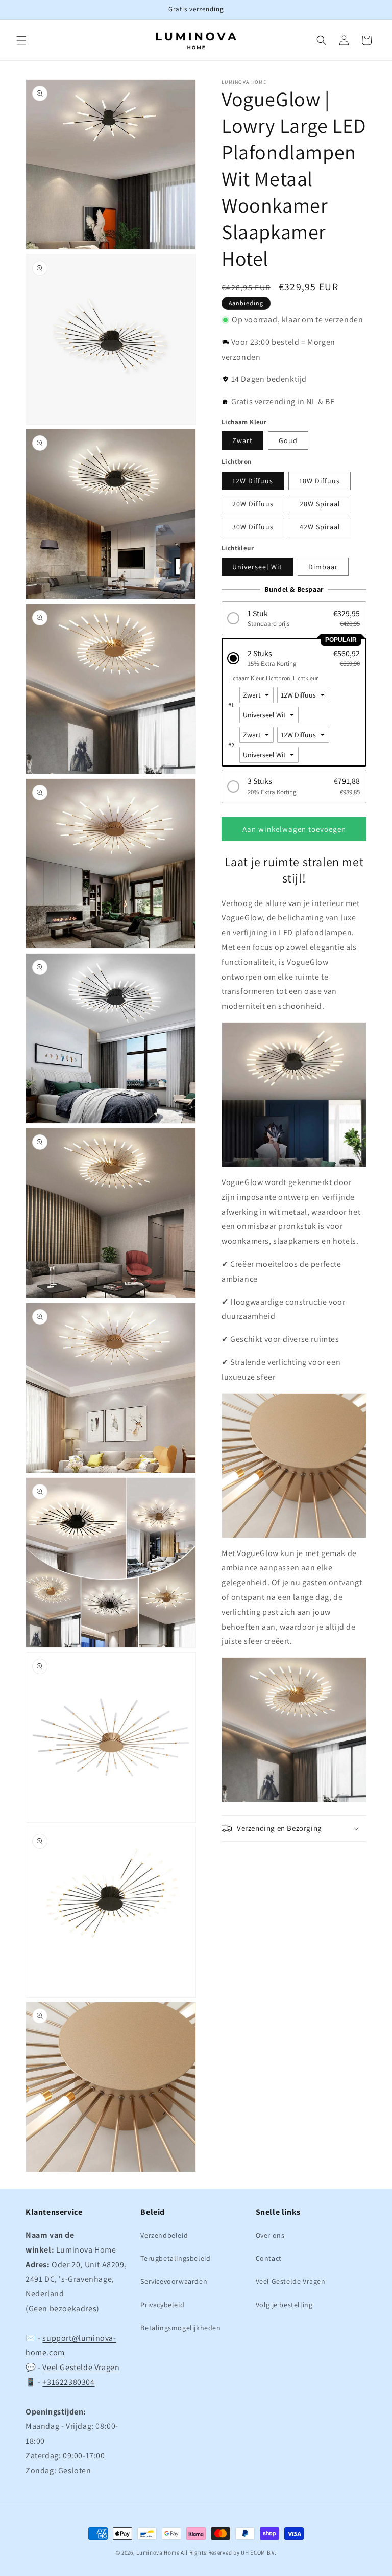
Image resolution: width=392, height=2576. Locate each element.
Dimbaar (323, 567)
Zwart (242, 440)
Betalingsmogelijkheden (180, 2328)
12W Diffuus (253, 481)
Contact (269, 2258)
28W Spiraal (320, 504)
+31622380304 (68, 2382)
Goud (288, 440)
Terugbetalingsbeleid (175, 2258)
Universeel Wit (257, 567)
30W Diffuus (253, 527)
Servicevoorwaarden (174, 2281)
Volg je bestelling (284, 2305)
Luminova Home (158, 2552)
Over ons (270, 2235)
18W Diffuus (320, 481)
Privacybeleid (162, 2305)
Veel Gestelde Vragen (81, 2367)
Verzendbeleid (164, 2235)
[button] (21, 40)
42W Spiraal (320, 527)
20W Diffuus (253, 504)
